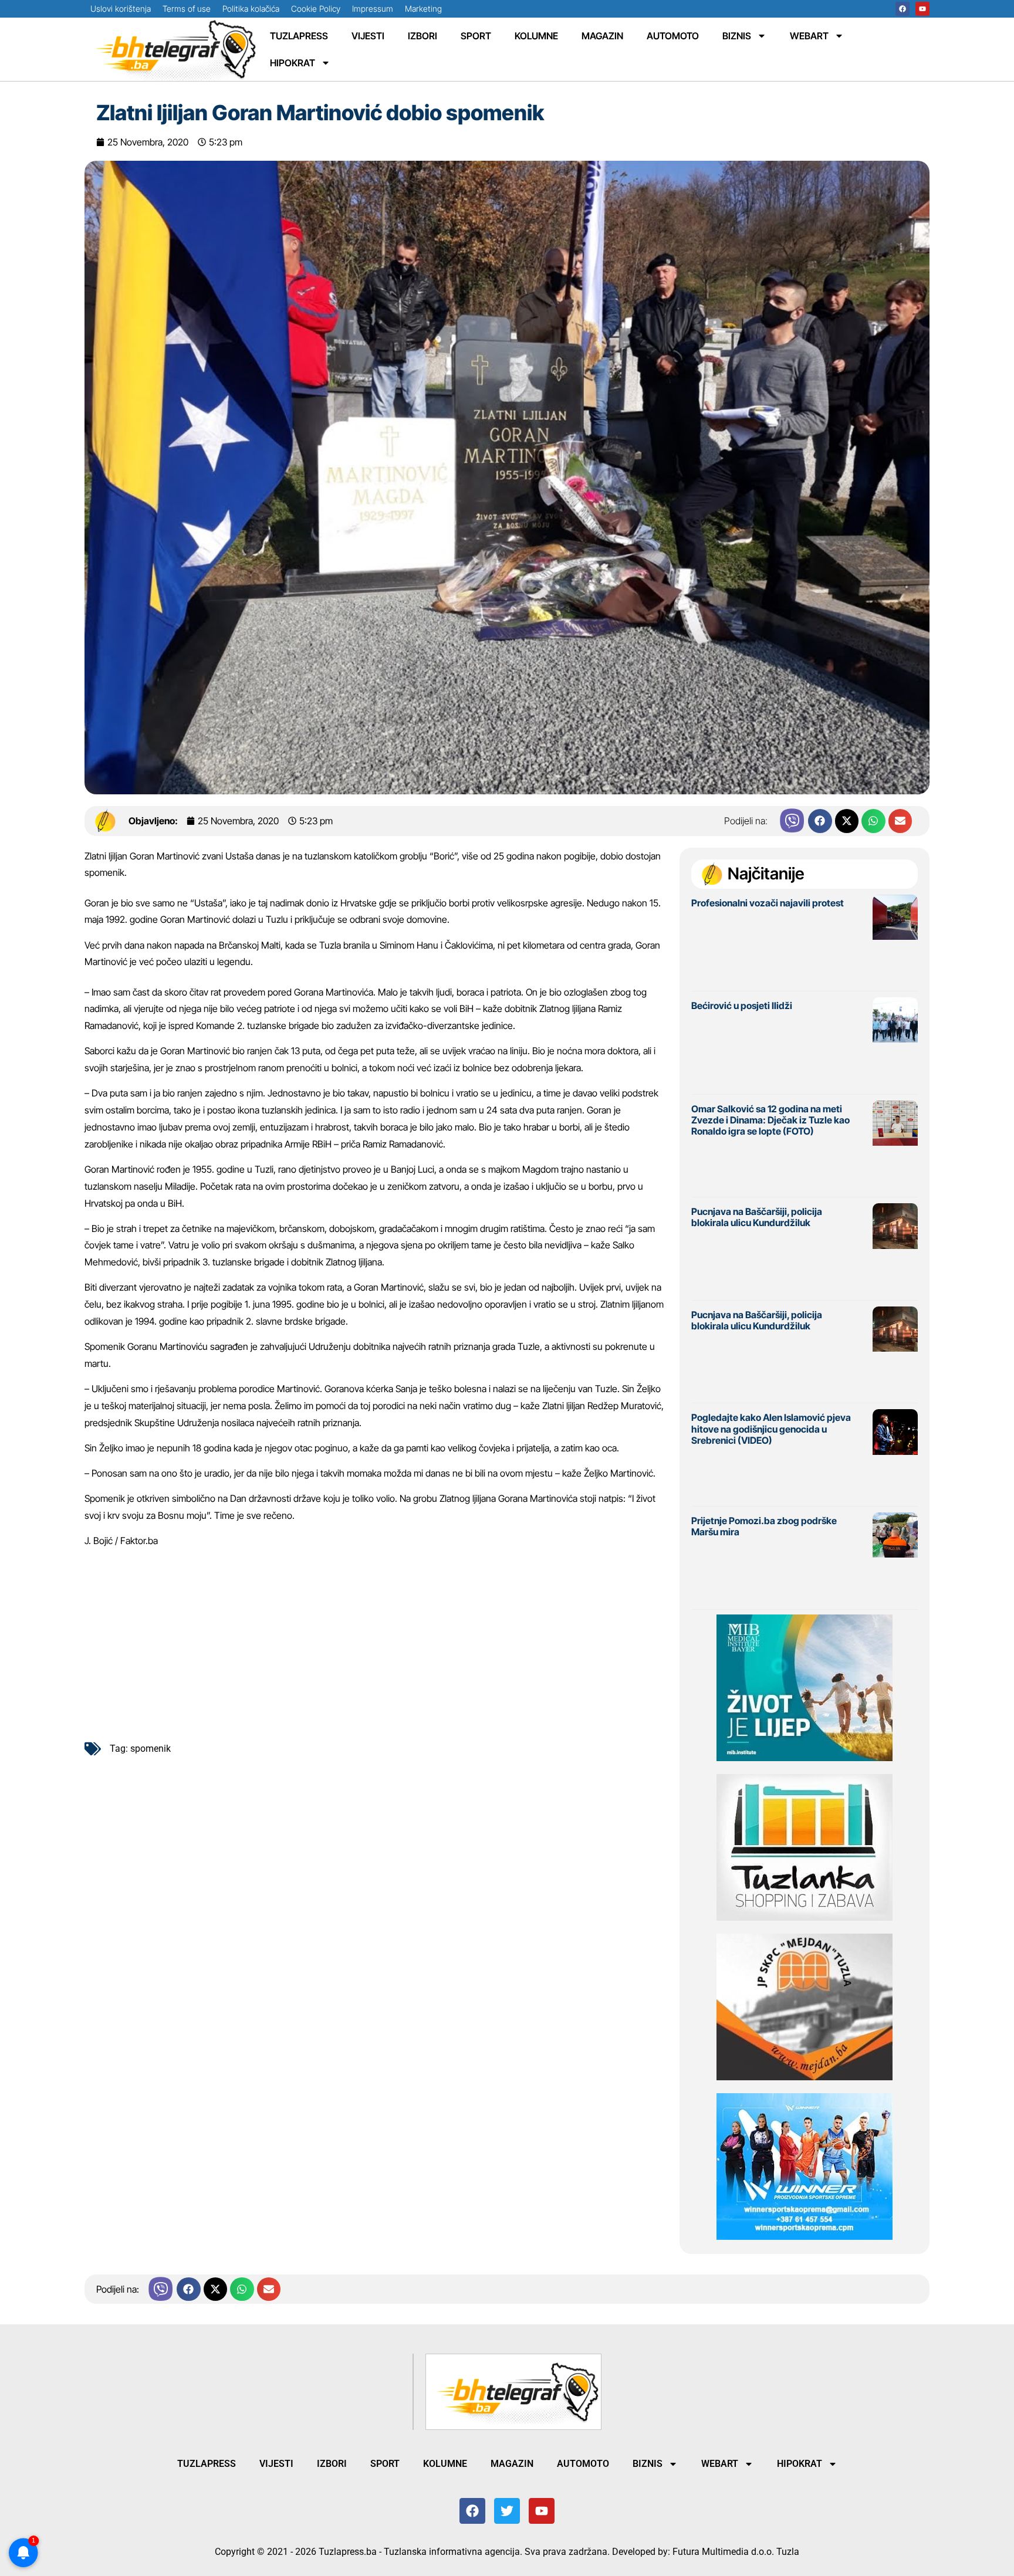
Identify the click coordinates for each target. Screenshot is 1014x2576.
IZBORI (422, 36)
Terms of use (187, 9)
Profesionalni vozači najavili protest (768, 903)
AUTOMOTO (673, 36)
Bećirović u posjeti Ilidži (742, 1006)
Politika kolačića (251, 9)
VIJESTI (368, 36)
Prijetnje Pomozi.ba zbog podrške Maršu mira (764, 1526)
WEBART (809, 36)
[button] (820, 821)
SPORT (476, 36)
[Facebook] (903, 9)
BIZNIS (737, 36)
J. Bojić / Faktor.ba (121, 1541)
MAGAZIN (602, 36)
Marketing (423, 9)
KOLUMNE (536, 36)
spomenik (151, 1749)
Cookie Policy (316, 9)
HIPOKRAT (293, 63)
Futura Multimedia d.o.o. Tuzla (736, 2552)
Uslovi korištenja (121, 9)
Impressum (373, 9)
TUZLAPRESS (299, 36)
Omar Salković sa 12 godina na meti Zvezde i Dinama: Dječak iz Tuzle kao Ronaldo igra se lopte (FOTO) (770, 1120)
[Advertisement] (376, 1640)
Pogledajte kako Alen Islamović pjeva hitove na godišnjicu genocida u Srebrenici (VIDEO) (771, 1429)
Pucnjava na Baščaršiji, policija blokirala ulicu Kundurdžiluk (757, 1217)
